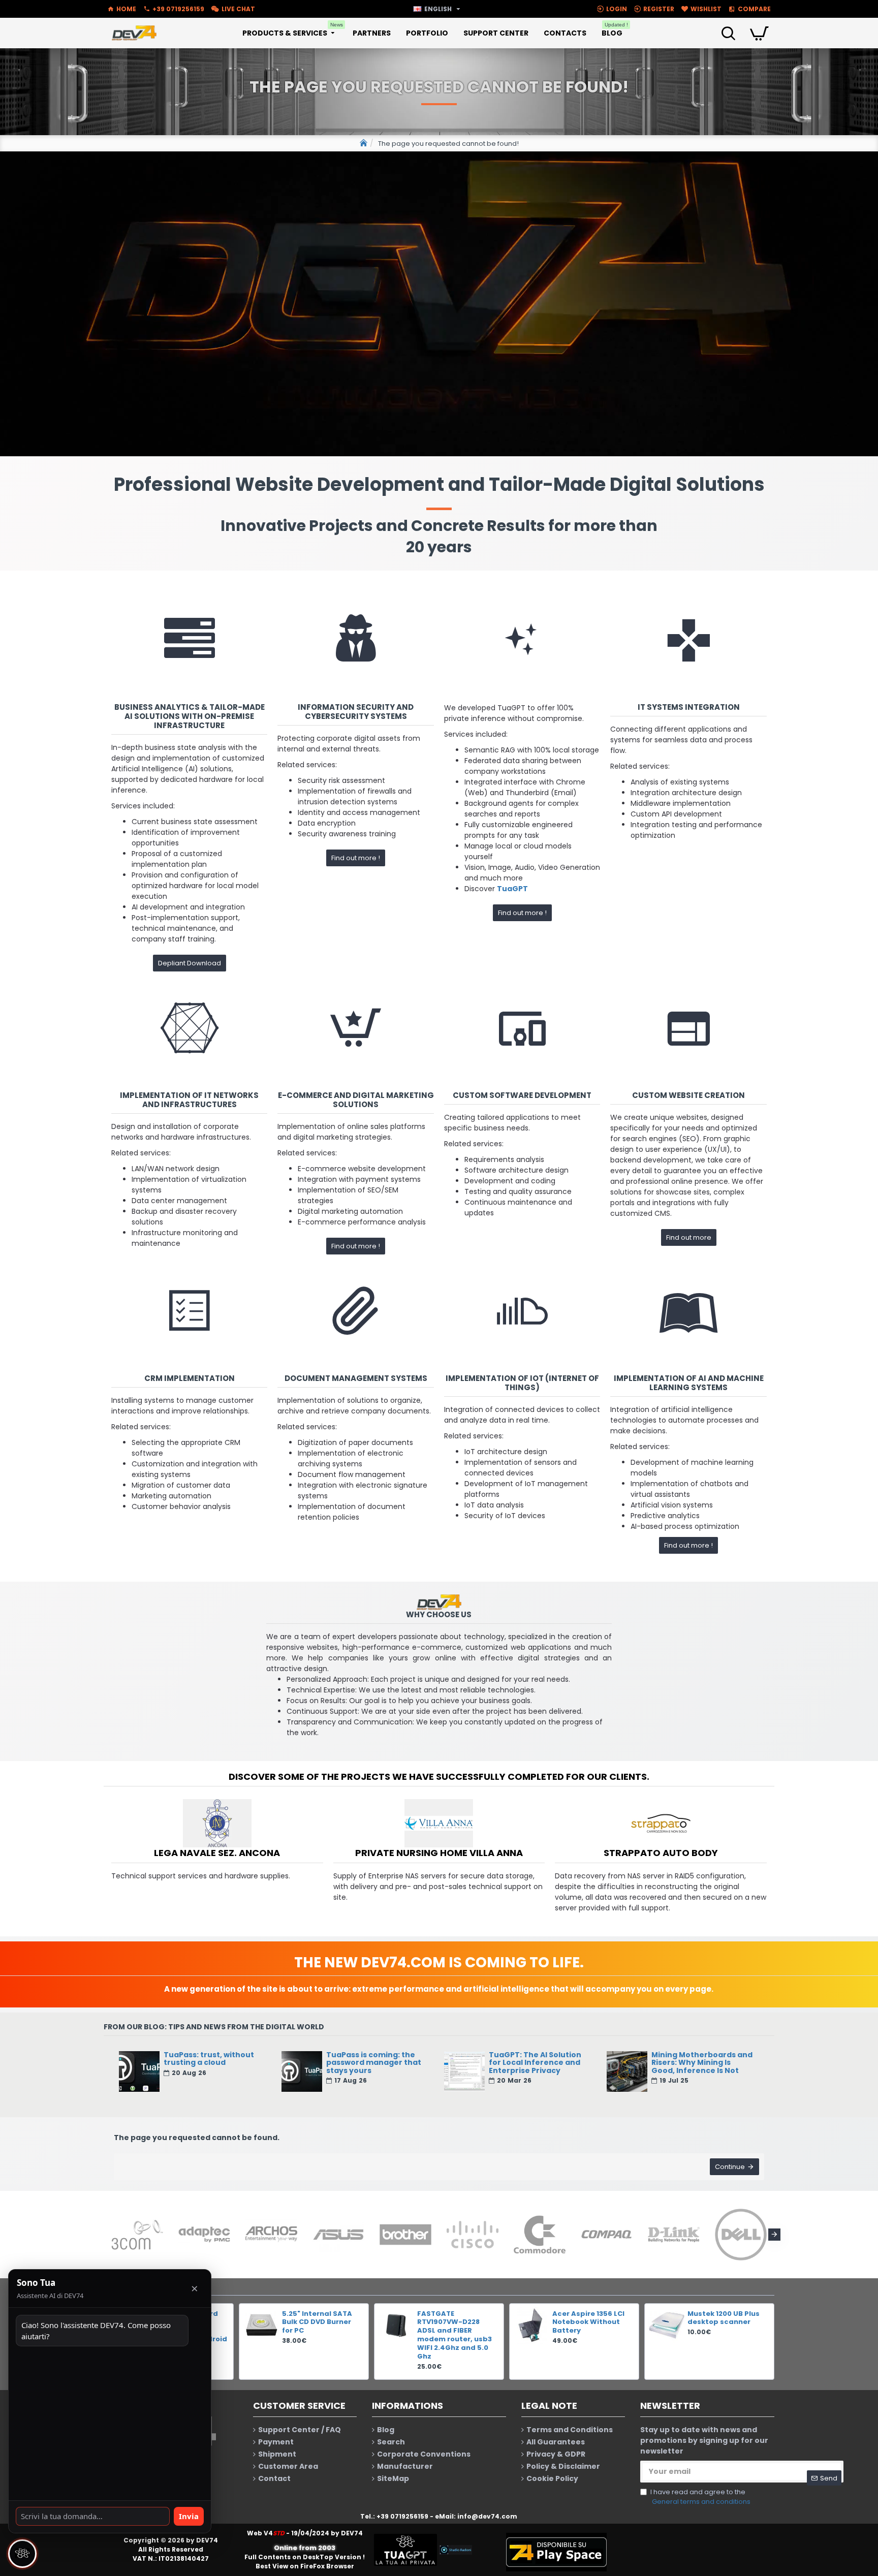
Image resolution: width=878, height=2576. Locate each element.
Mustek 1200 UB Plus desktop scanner (724, 2318)
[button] (104, 2235)
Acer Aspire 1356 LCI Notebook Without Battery (588, 2323)
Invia (189, 2516)
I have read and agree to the (700, 2497)
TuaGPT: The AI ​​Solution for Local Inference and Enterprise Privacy (535, 2063)
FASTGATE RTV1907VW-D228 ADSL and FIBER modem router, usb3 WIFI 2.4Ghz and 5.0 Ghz (454, 2335)
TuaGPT (512, 889)
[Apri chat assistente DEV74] (22, 2554)
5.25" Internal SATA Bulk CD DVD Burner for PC (317, 2323)
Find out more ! (356, 858)
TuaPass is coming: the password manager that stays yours (374, 2063)
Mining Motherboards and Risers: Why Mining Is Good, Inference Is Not (702, 2063)
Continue (730, 2167)
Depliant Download (190, 963)
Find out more (689, 1237)
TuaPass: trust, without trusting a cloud (209, 2059)
